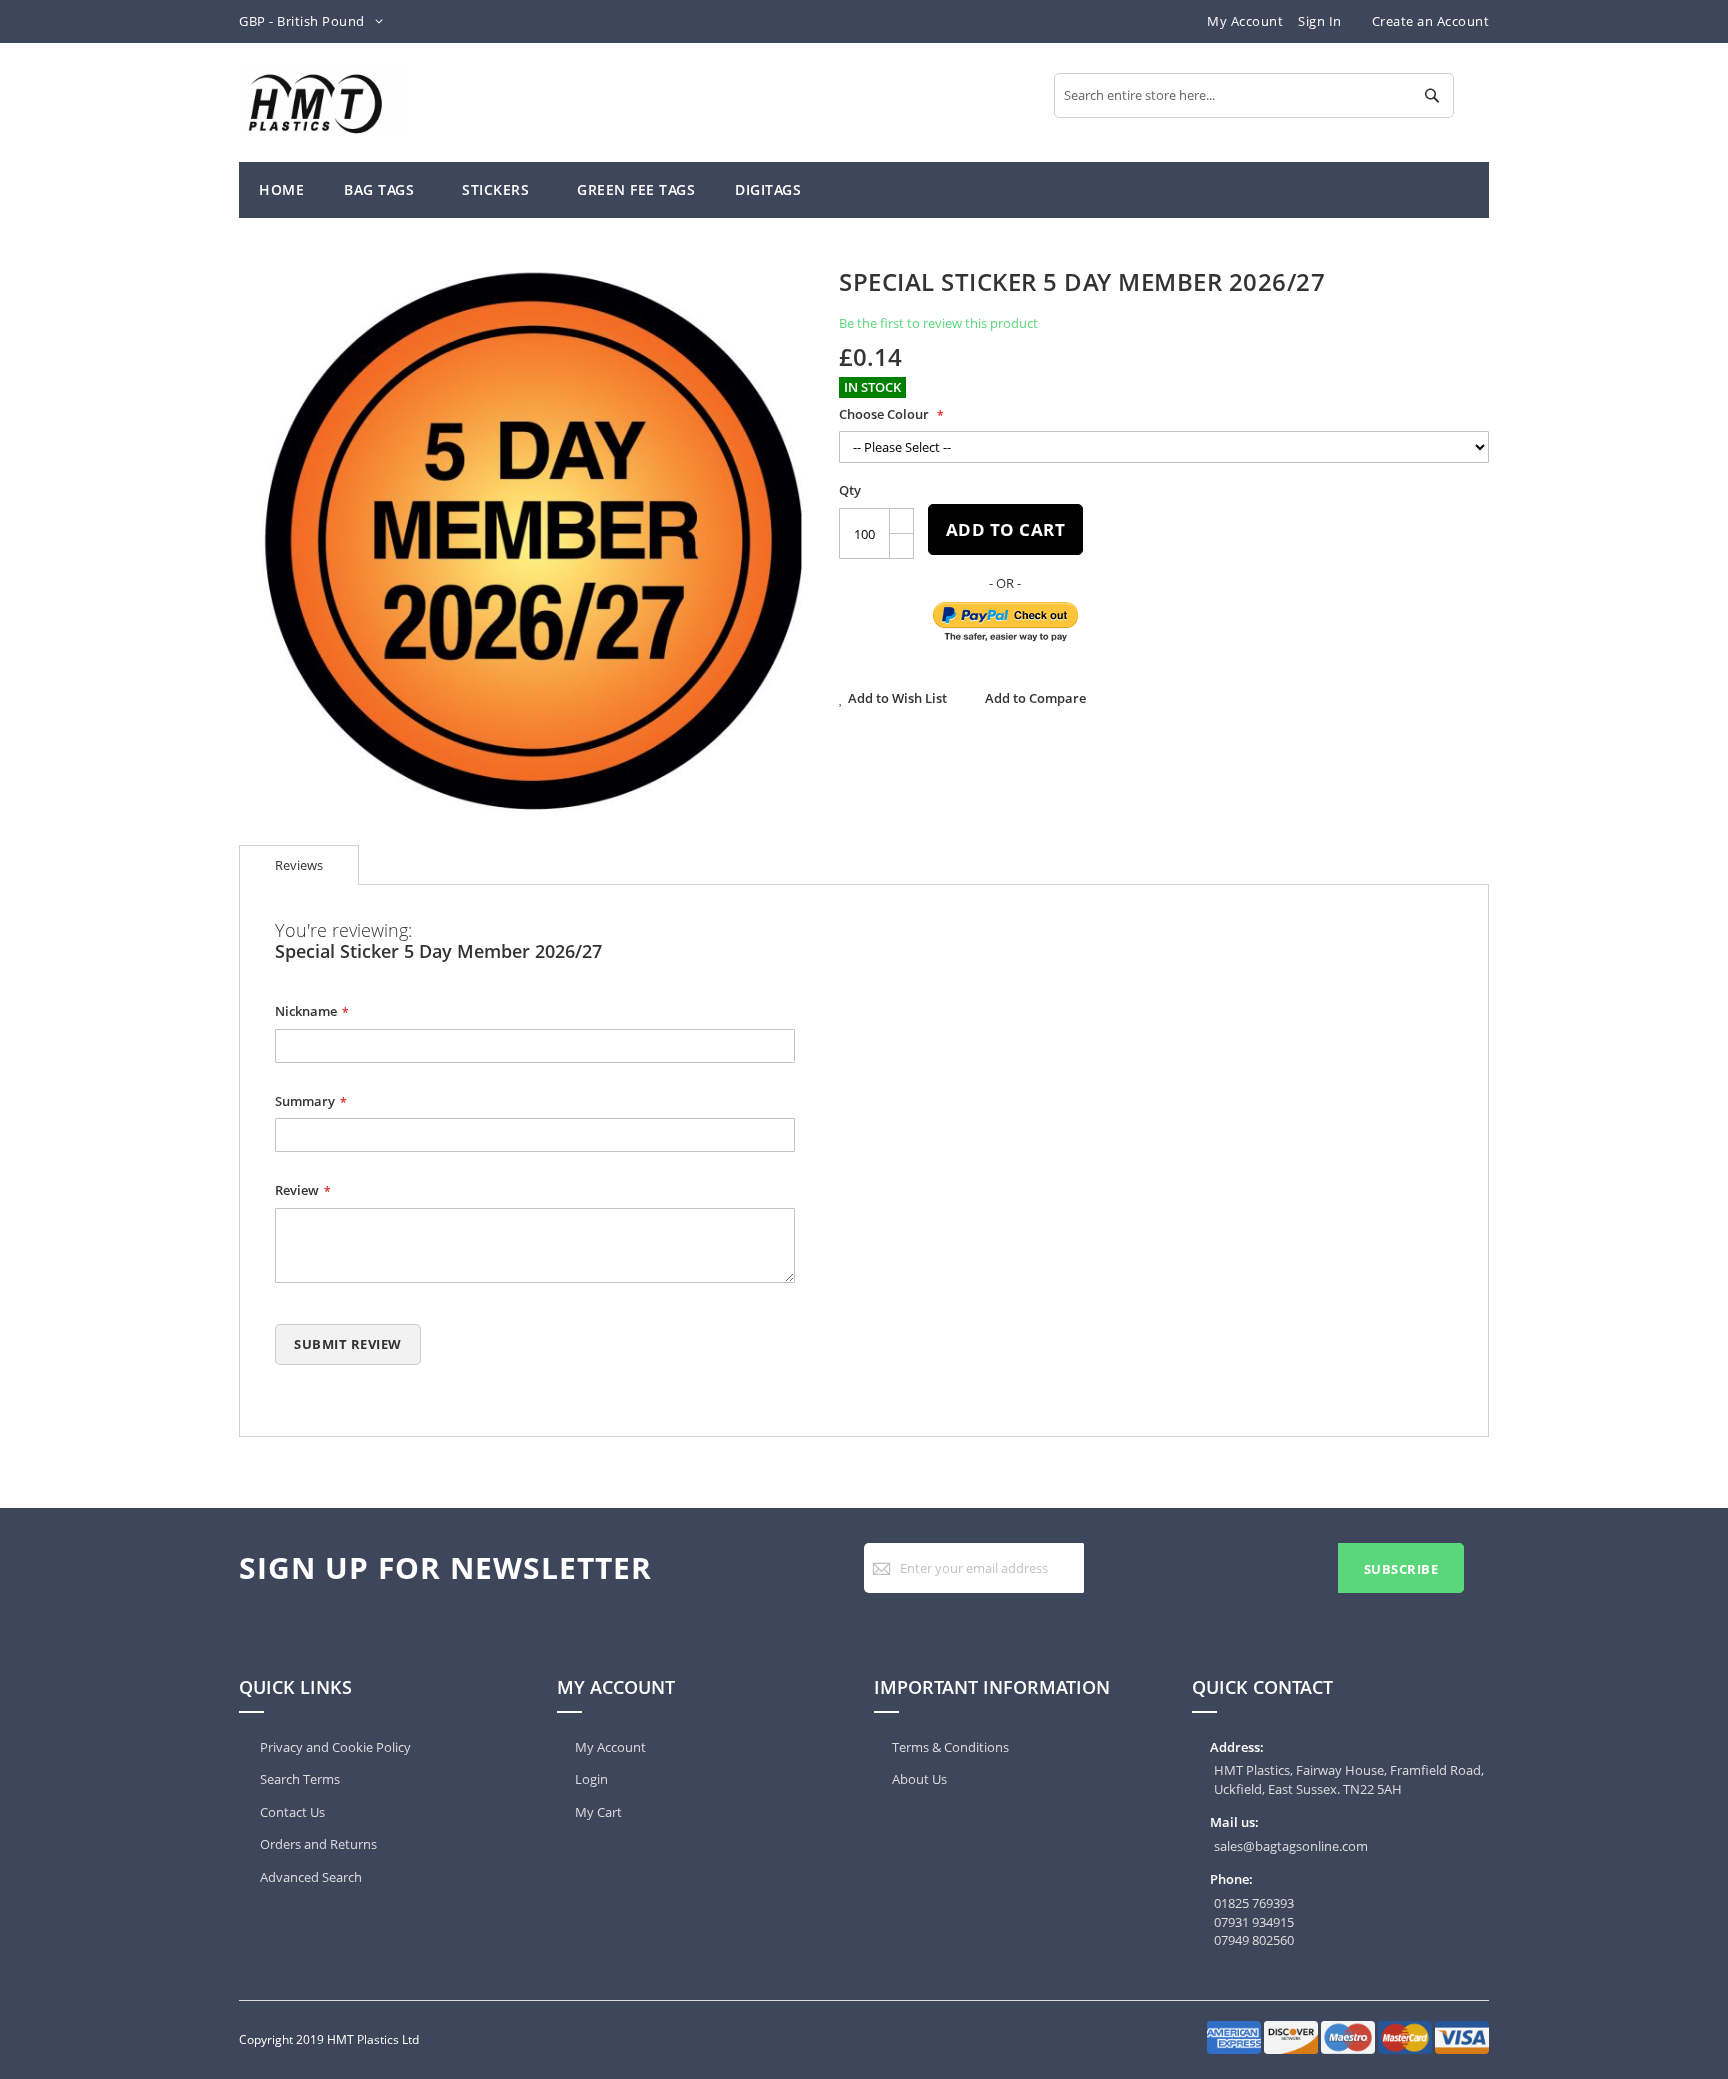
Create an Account (1431, 21)
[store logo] (324, 102)
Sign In (1320, 21)
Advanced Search (309, 1877)
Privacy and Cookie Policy (334, 1747)
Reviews (299, 865)
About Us (919, 1779)
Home (281, 189)
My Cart (598, 1812)
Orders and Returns (317, 1844)
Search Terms (298, 1779)
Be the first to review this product (938, 323)
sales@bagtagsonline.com (1291, 1846)
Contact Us (291, 1812)
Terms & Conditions (950, 1747)
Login (591, 1779)
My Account (1245, 21)
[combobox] (1254, 95)
